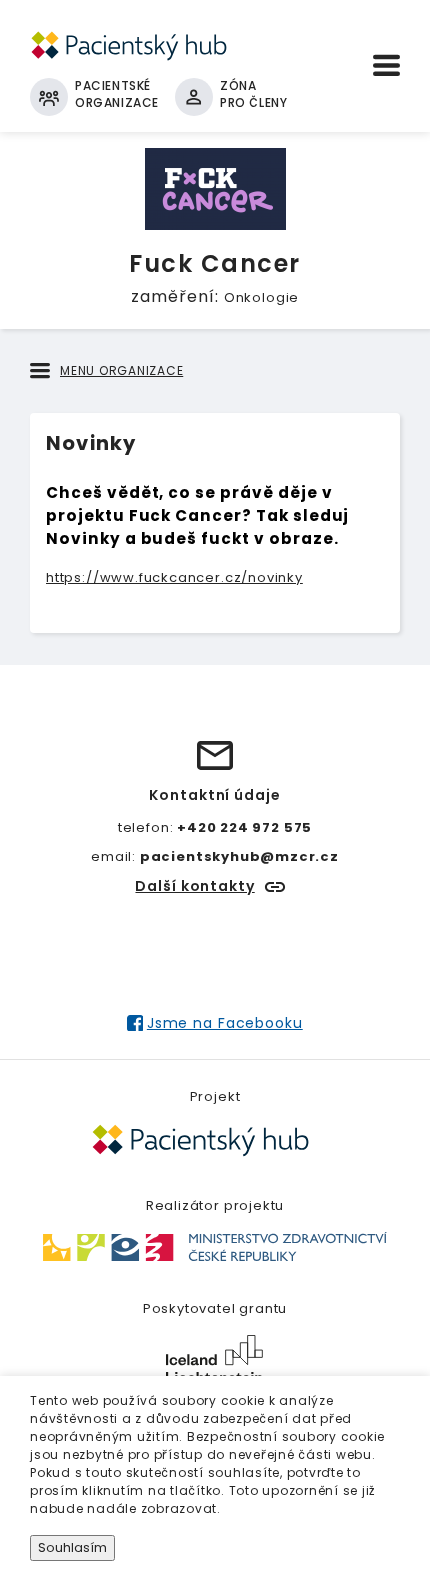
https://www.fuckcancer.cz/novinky (174, 577)
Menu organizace (121, 370)
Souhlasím (72, 1547)
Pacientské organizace (117, 94)
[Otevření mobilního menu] (386, 65)
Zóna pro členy (253, 94)
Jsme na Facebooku (224, 1023)
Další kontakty (194, 886)
